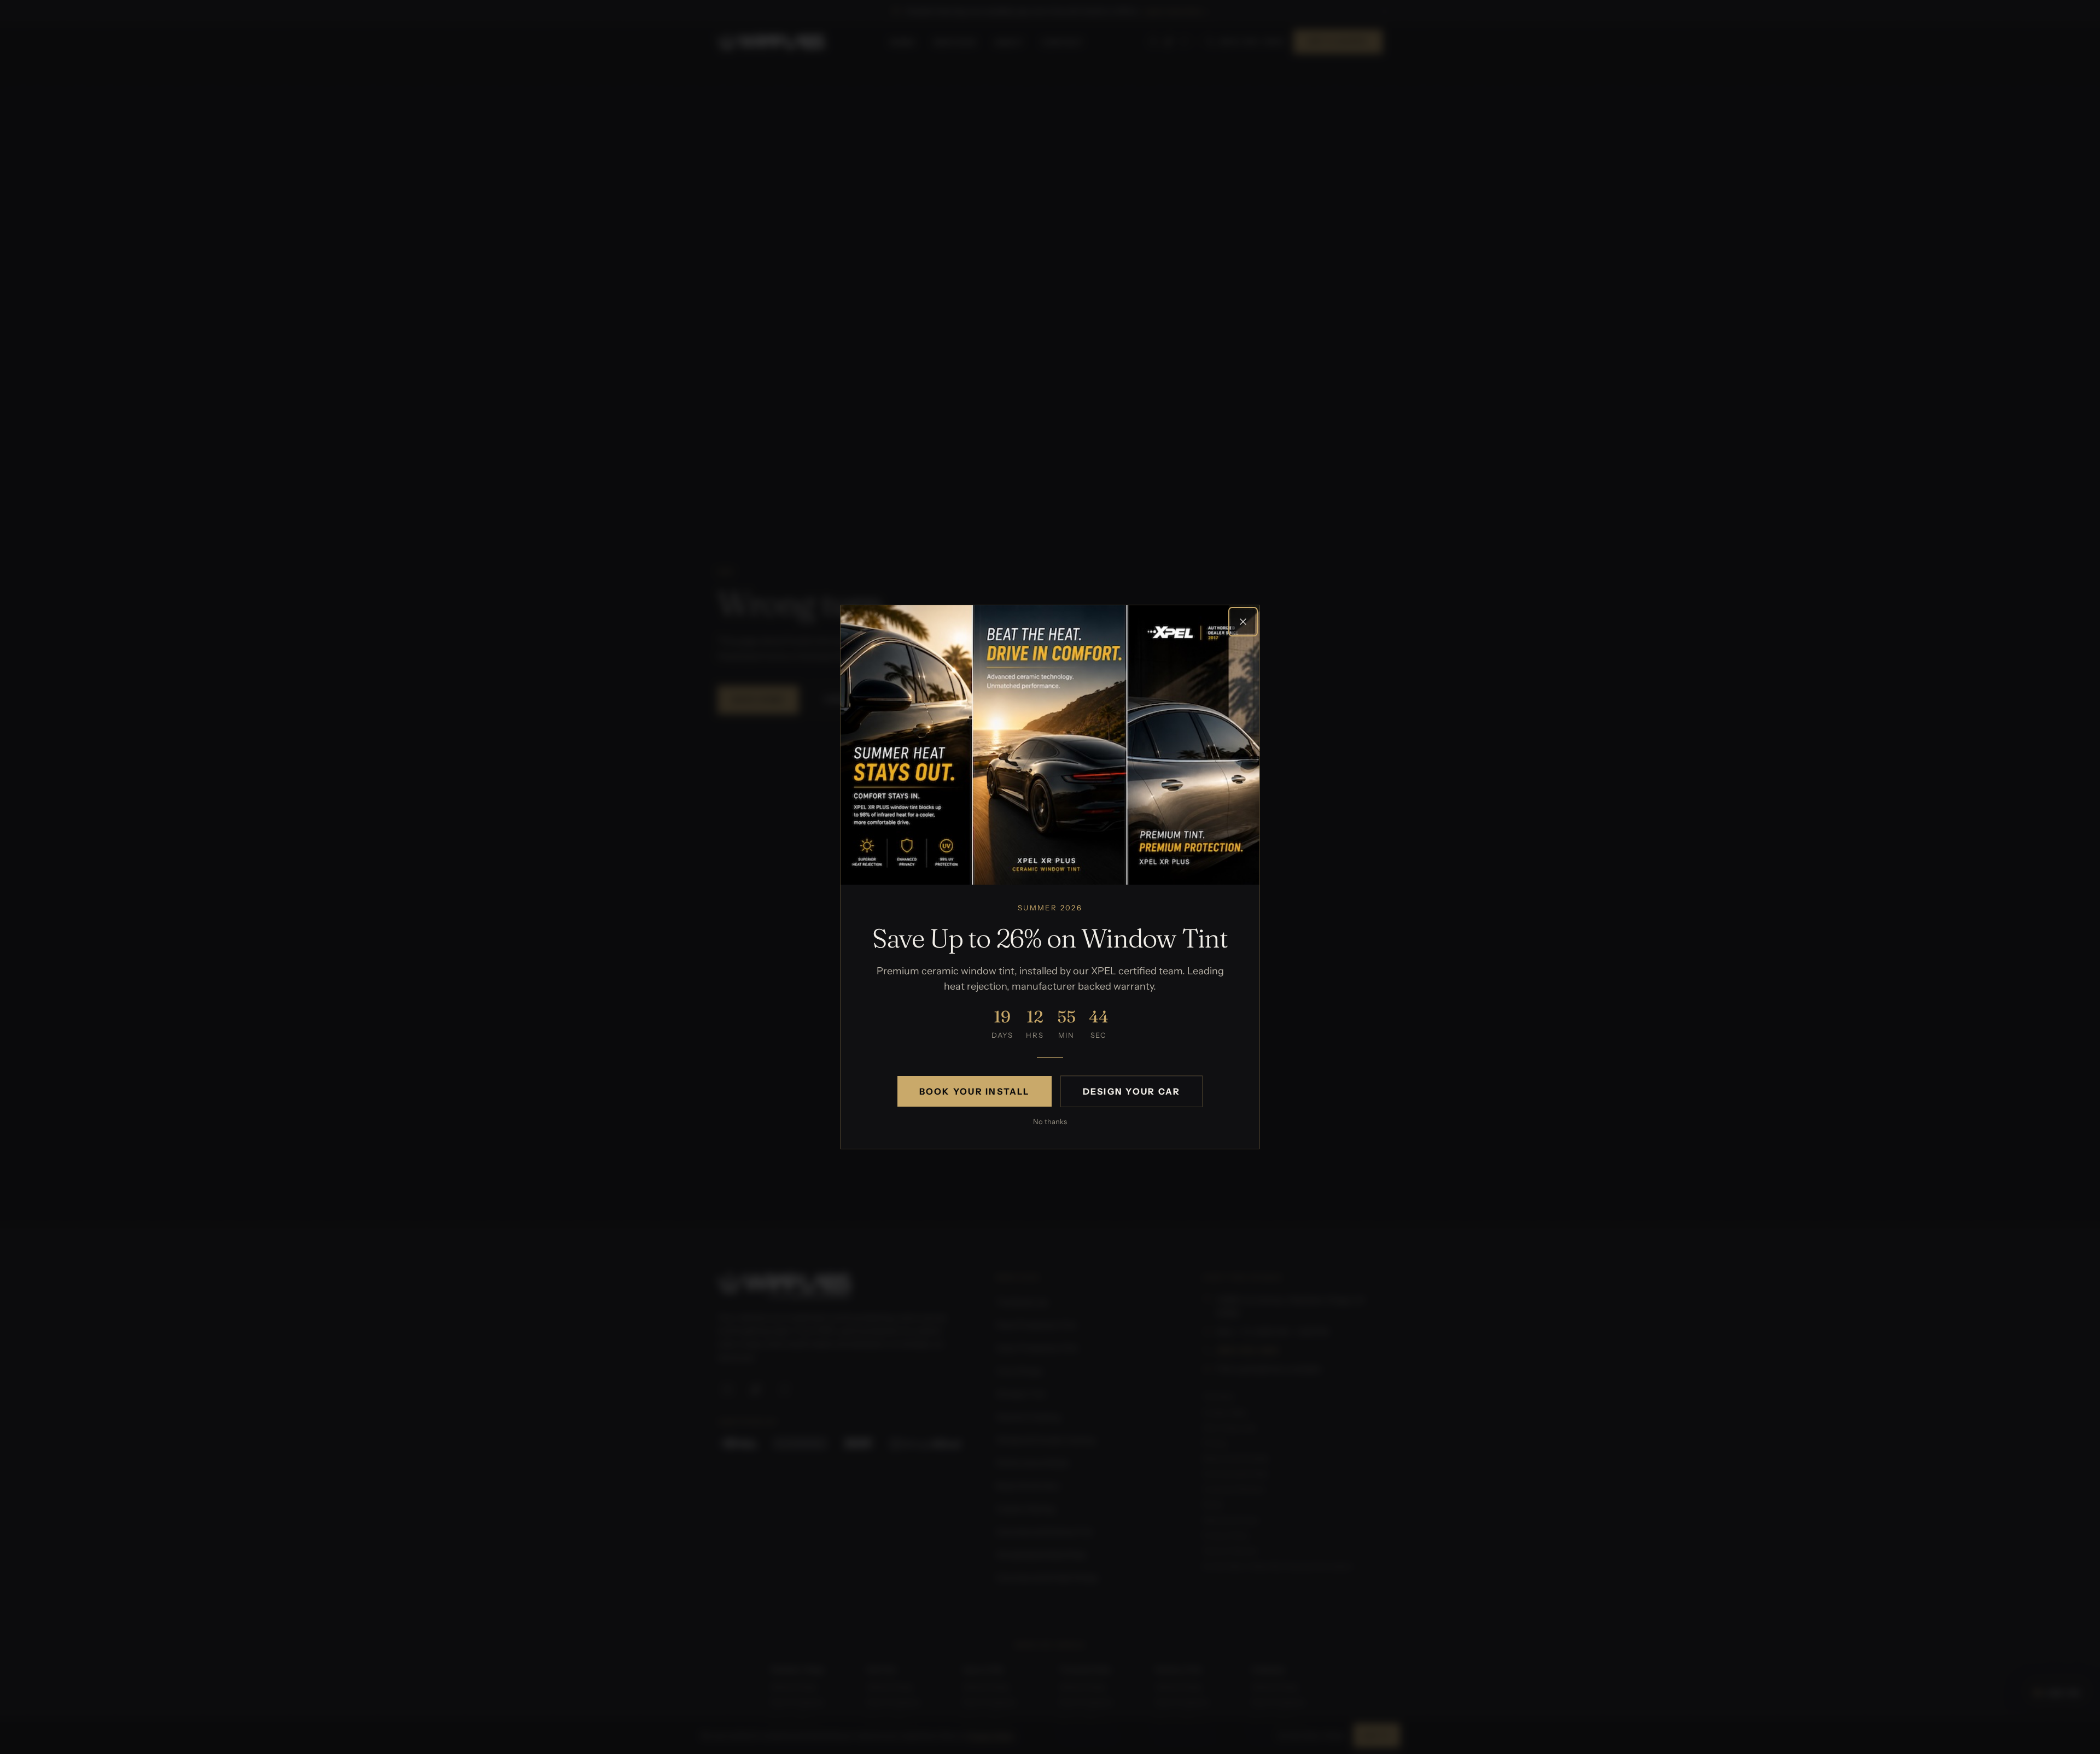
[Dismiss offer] (1243, 622)
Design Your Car (1132, 1091)
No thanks (1050, 1121)
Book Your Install (975, 1091)
